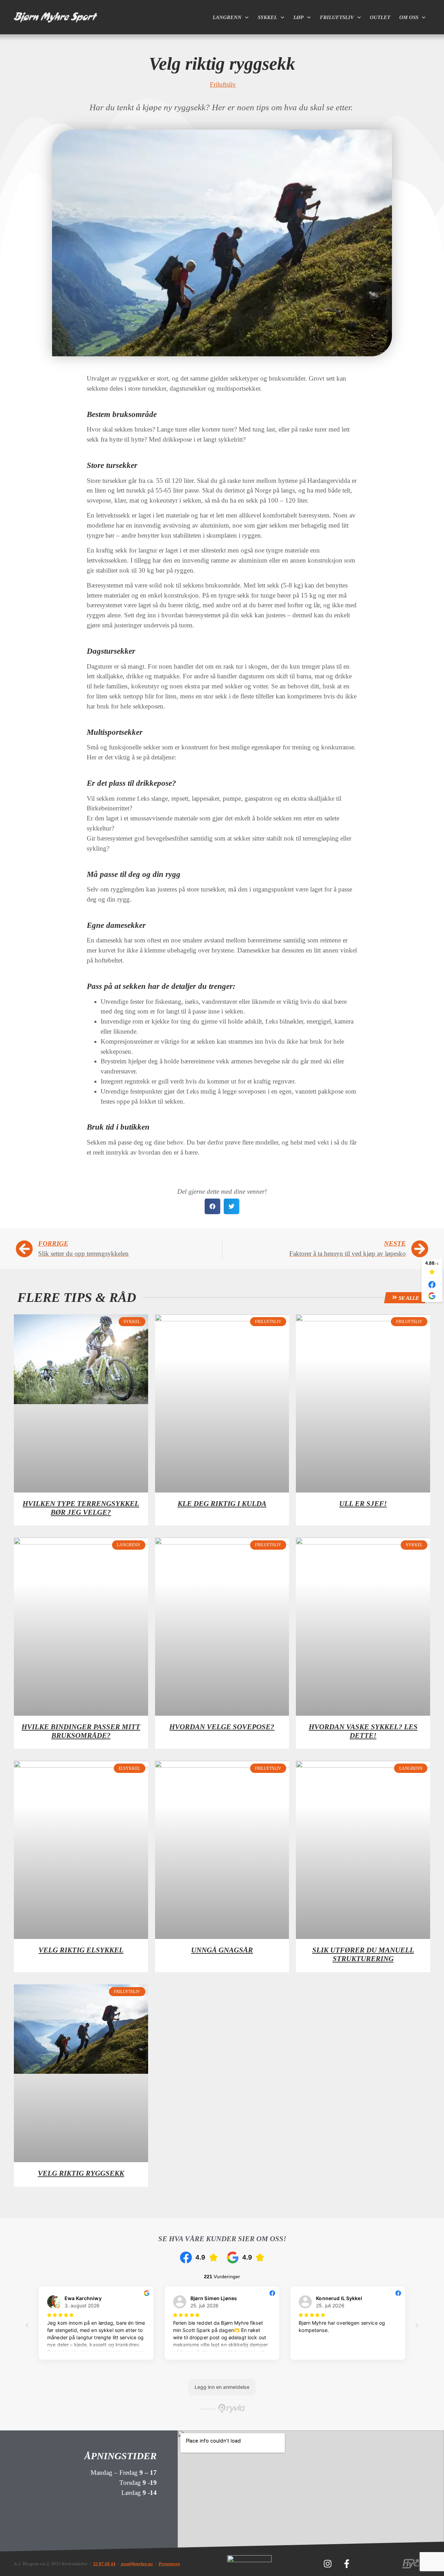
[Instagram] (327, 2564)
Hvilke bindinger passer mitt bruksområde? (81, 1731)
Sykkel (267, 17)
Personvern (169, 2564)
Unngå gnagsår (222, 1950)
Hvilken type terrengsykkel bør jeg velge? (81, 1508)
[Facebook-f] (347, 2564)
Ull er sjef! (363, 1504)
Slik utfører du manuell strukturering (363, 1954)
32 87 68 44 (104, 2564)
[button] (212, 1206)
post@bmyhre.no (137, 2564)
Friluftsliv (337, 17)
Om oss (409, 17)
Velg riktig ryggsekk (81, 2173)
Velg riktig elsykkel (81, 1950)
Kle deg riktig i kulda (222, 1504)
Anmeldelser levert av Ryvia (222, 2408)
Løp (298, 17)
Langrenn (227, 17)
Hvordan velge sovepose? (222, 1727)
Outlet (380, 17)
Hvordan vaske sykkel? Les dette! (363, 1731)
